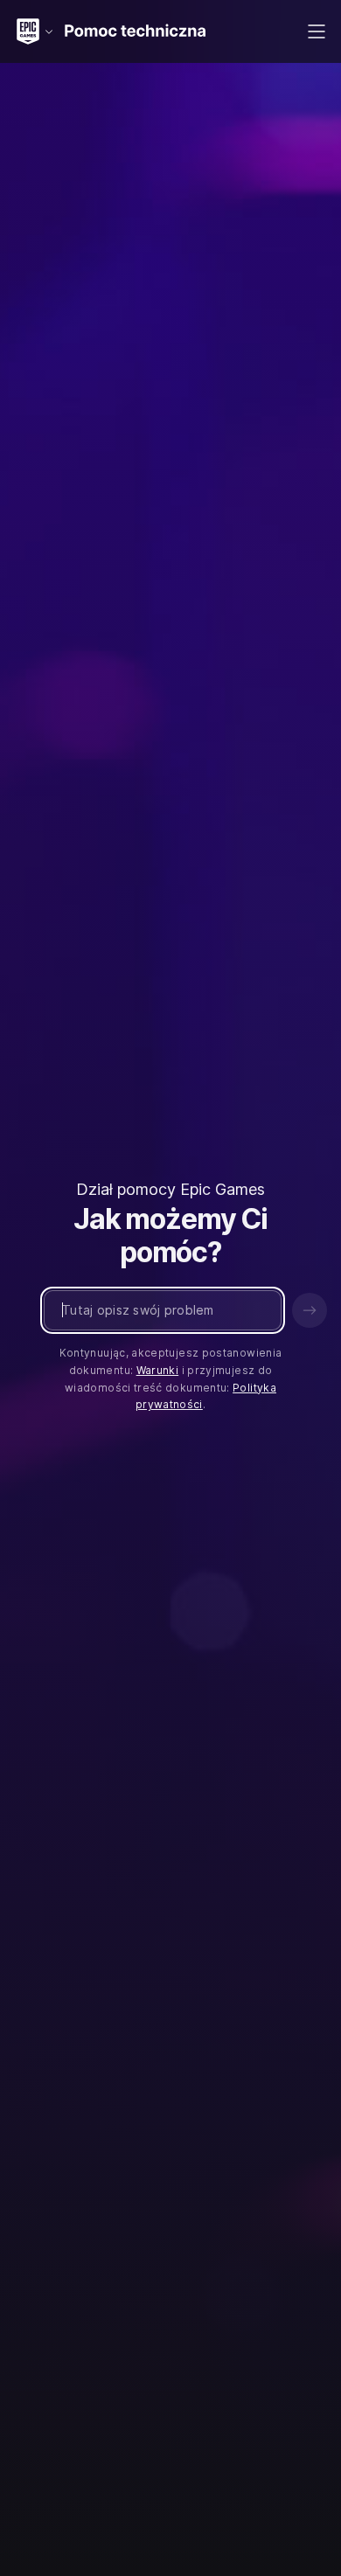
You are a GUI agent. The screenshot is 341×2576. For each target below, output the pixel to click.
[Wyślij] (310, 1310)
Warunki (158, 1370)
